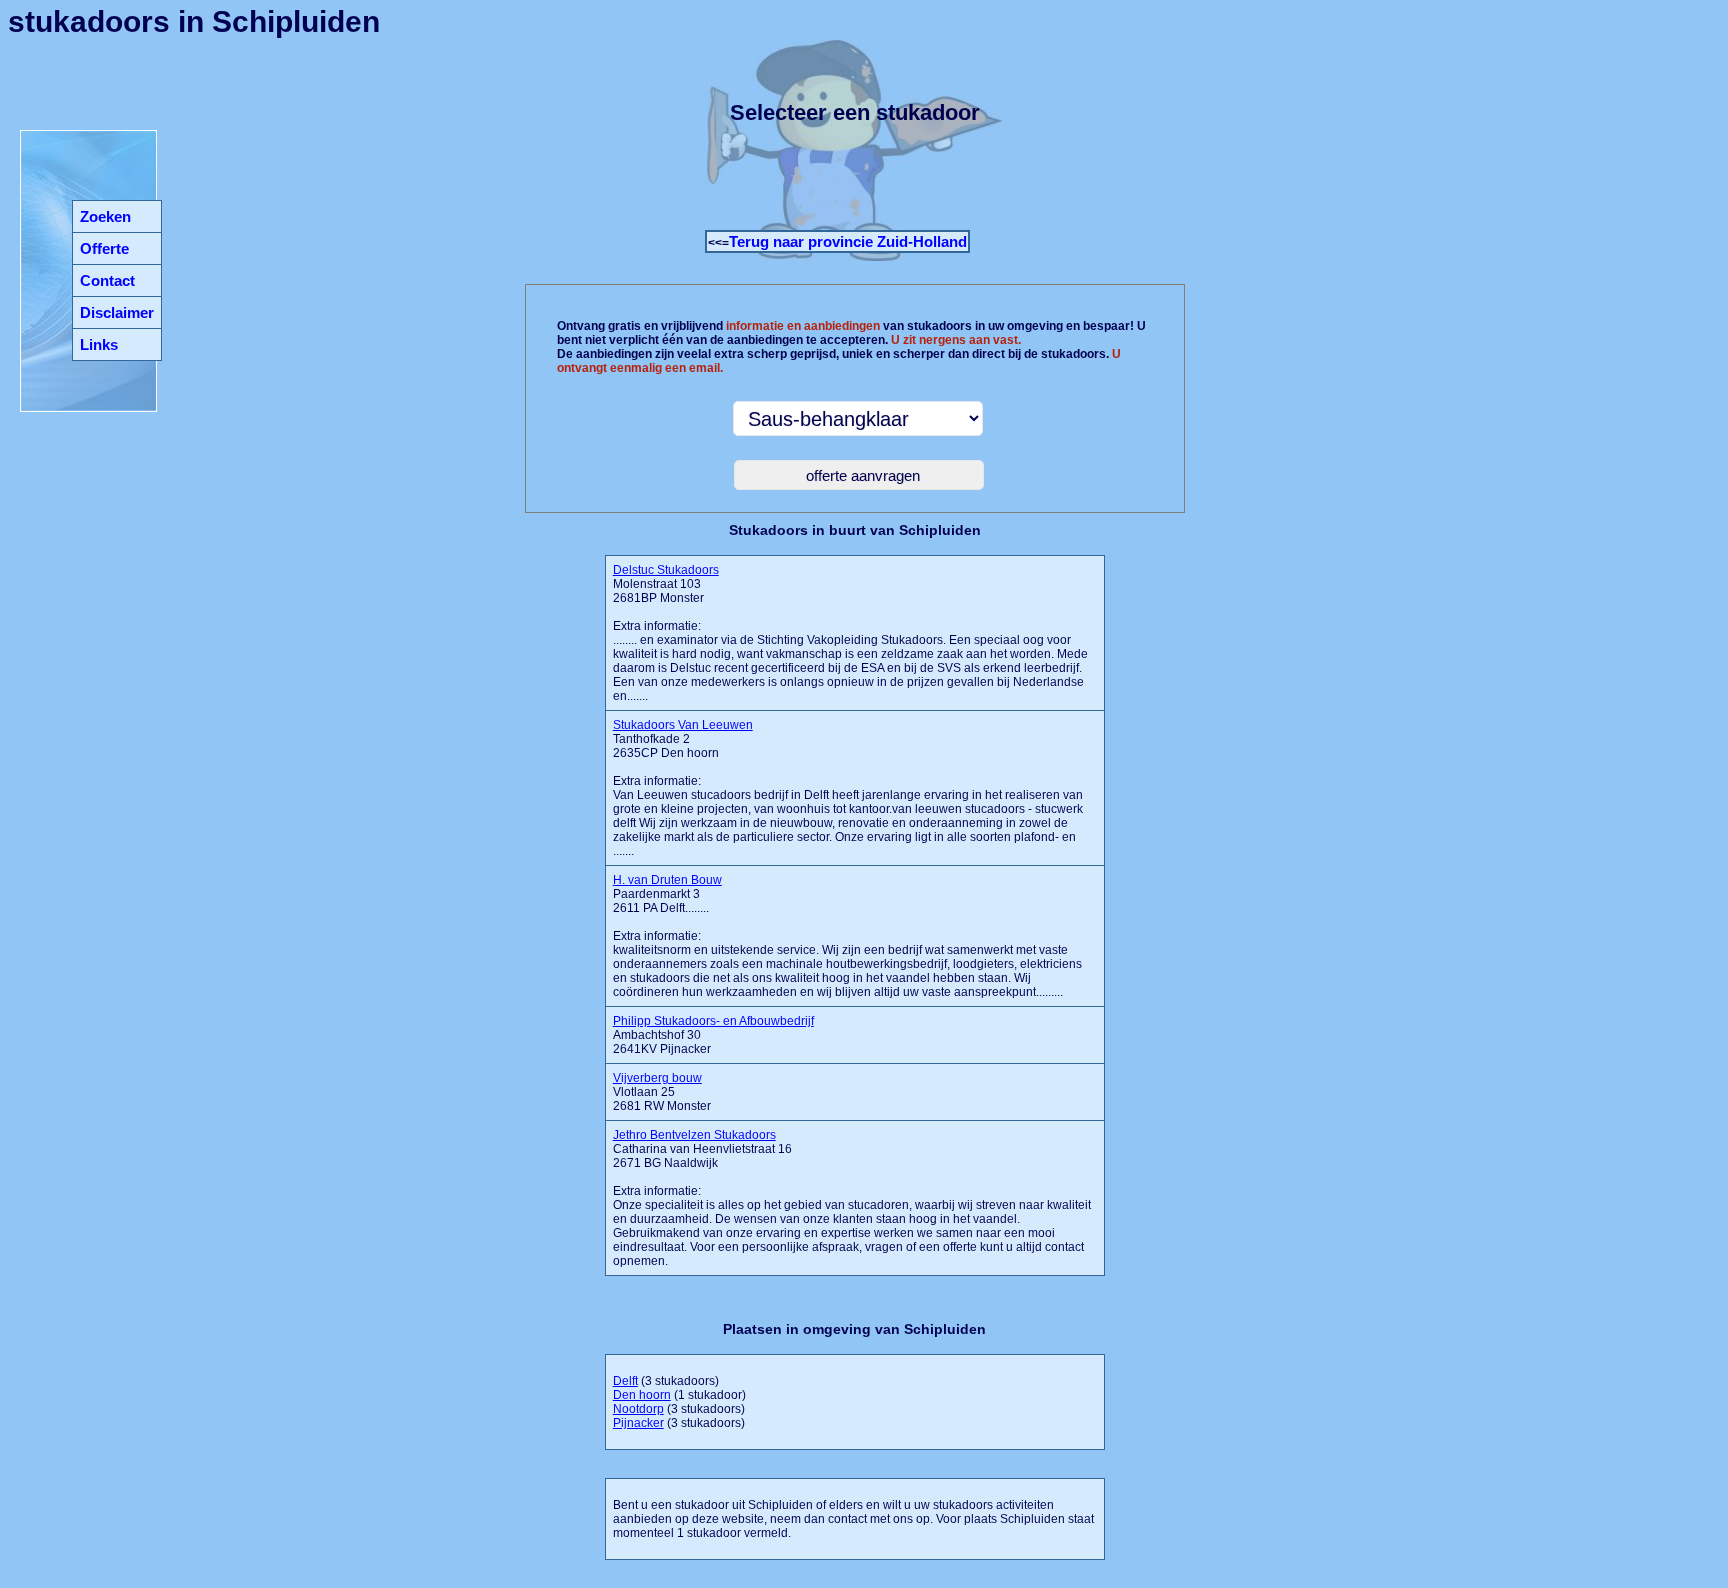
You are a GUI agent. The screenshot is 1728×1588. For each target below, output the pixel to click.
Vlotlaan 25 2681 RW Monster (662, 1092)
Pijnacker (638, 1423)
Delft (625, 1381)
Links (99, 344)
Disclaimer (117, 312)
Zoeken (105, 216)
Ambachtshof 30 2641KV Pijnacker (713, 1035)
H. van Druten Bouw (667, 880)
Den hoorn (642, 1395)
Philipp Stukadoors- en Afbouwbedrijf (713, 1021)
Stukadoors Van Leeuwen (683, 725)
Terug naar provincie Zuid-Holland (848, 241)
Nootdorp (638, 1409)
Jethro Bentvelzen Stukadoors (694, 1135)
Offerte (104, 248)
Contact (107, 280)
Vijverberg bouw (657, 1078)
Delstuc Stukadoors (666, 570)
